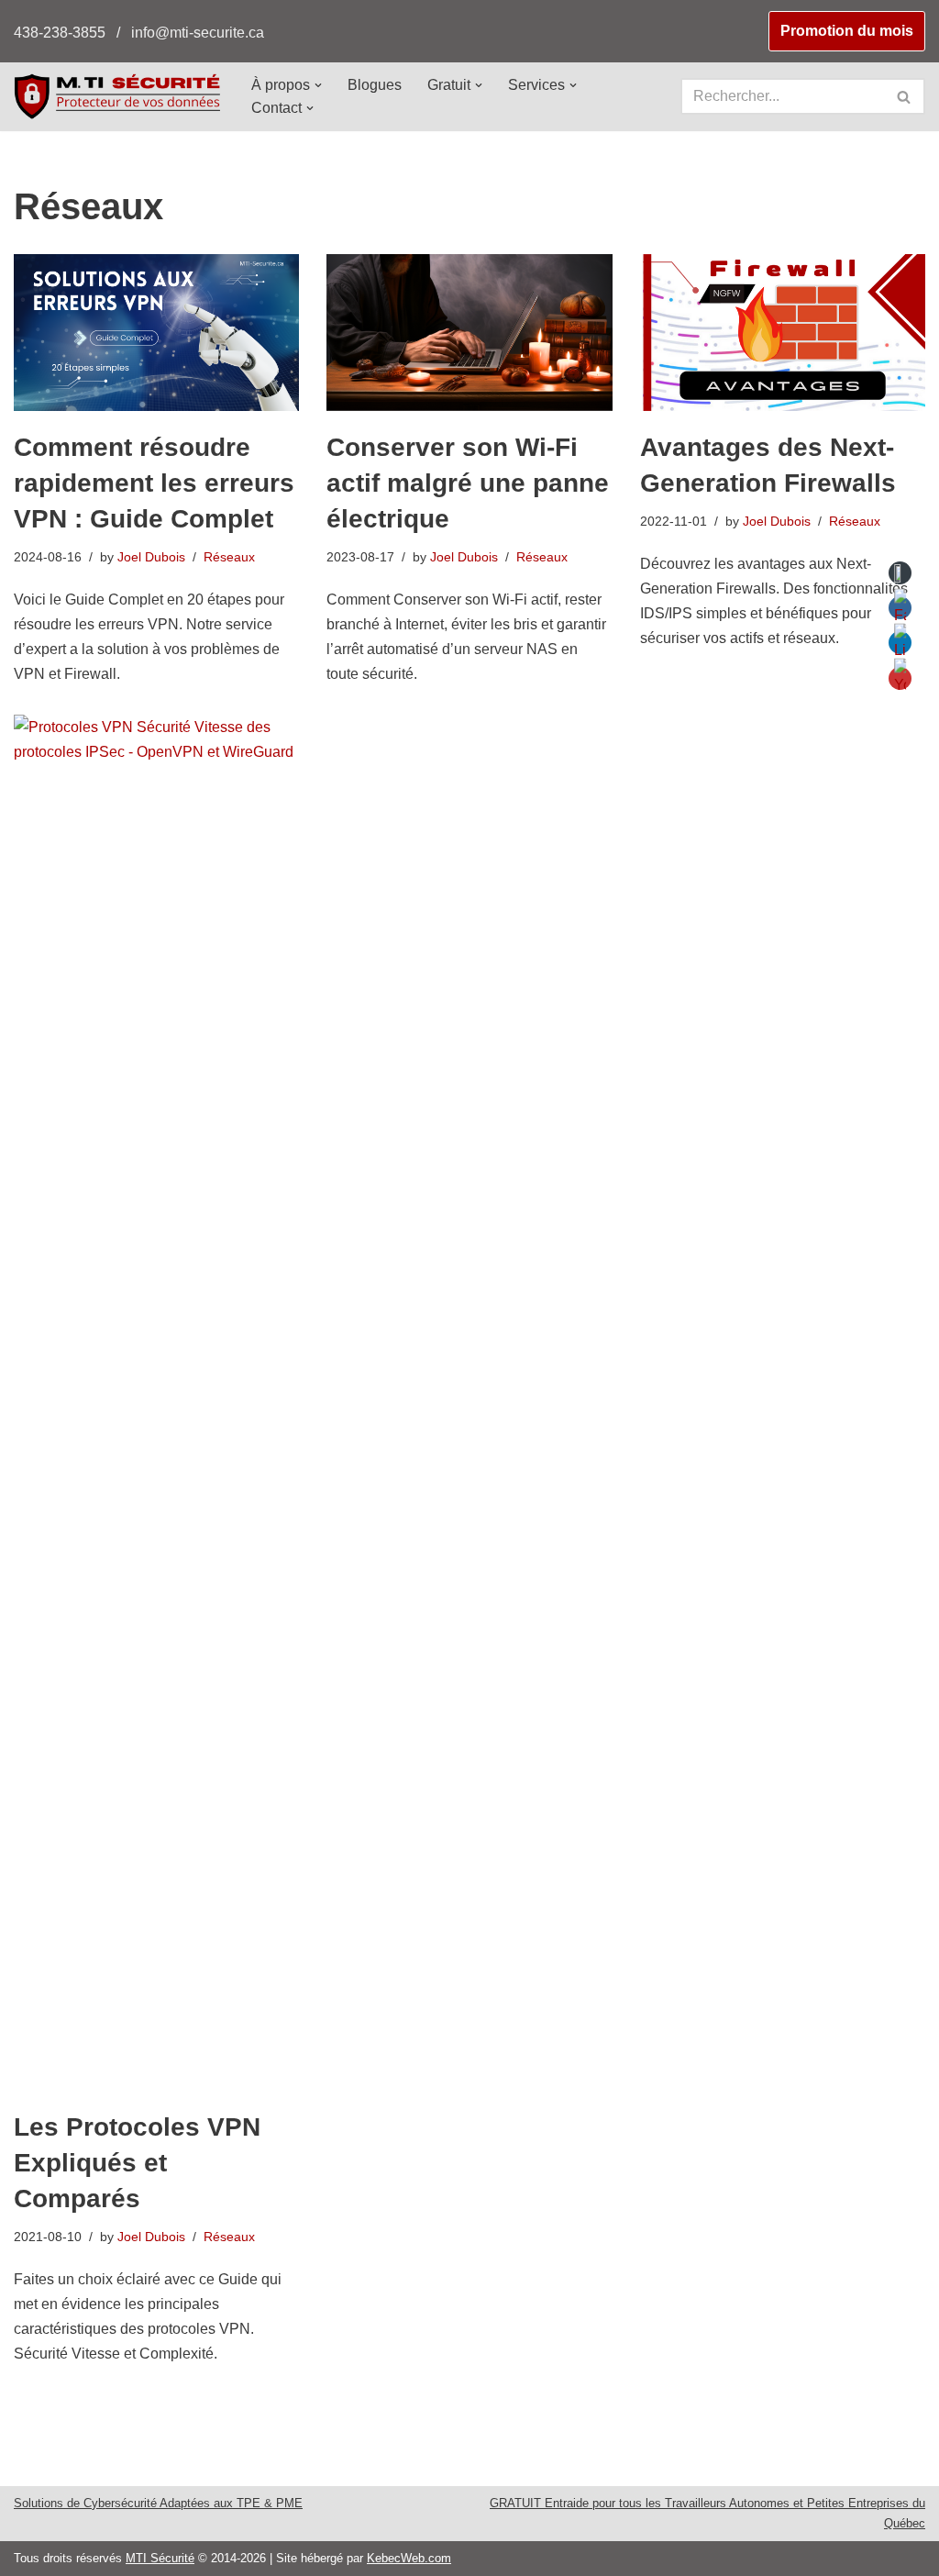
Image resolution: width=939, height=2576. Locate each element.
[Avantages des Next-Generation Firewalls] (783, 333)
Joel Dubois (151, 557)
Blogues (375, 85)
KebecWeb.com (409, 2558)
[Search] (905, 96)
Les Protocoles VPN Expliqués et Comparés (137, 2163)
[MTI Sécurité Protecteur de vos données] (117, 96)
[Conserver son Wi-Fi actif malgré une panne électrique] (469, 333)
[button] (318, 85)
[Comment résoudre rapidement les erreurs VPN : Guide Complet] (156, 333)
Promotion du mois (847, 31)
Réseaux (229, 557)
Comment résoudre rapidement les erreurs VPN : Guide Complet (154, 483)
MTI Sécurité (160, 2558)
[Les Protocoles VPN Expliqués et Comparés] (156, 1403)
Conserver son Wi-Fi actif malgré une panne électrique (468, 483)
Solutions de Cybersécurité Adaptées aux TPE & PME (158, 2503)
